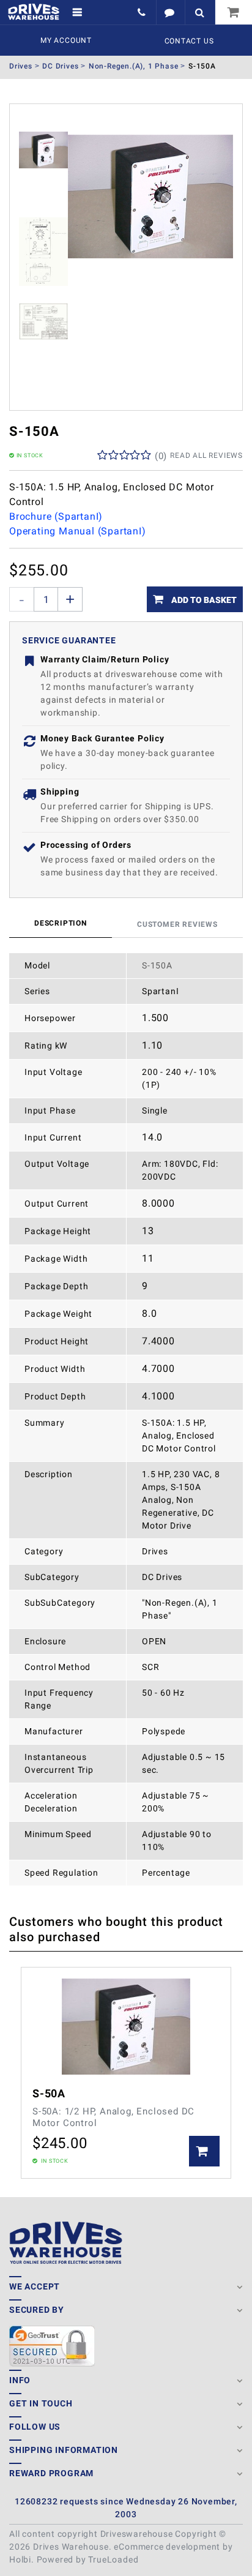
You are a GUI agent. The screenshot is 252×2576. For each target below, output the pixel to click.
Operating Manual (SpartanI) (78, 531)
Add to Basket (203, 600)
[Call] (143, 12)
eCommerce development (167, 2547)
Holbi (20, 2559)
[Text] (170, 12)
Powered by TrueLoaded (88, 2559)
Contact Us (189, 41)
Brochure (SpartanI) (56, 516)
